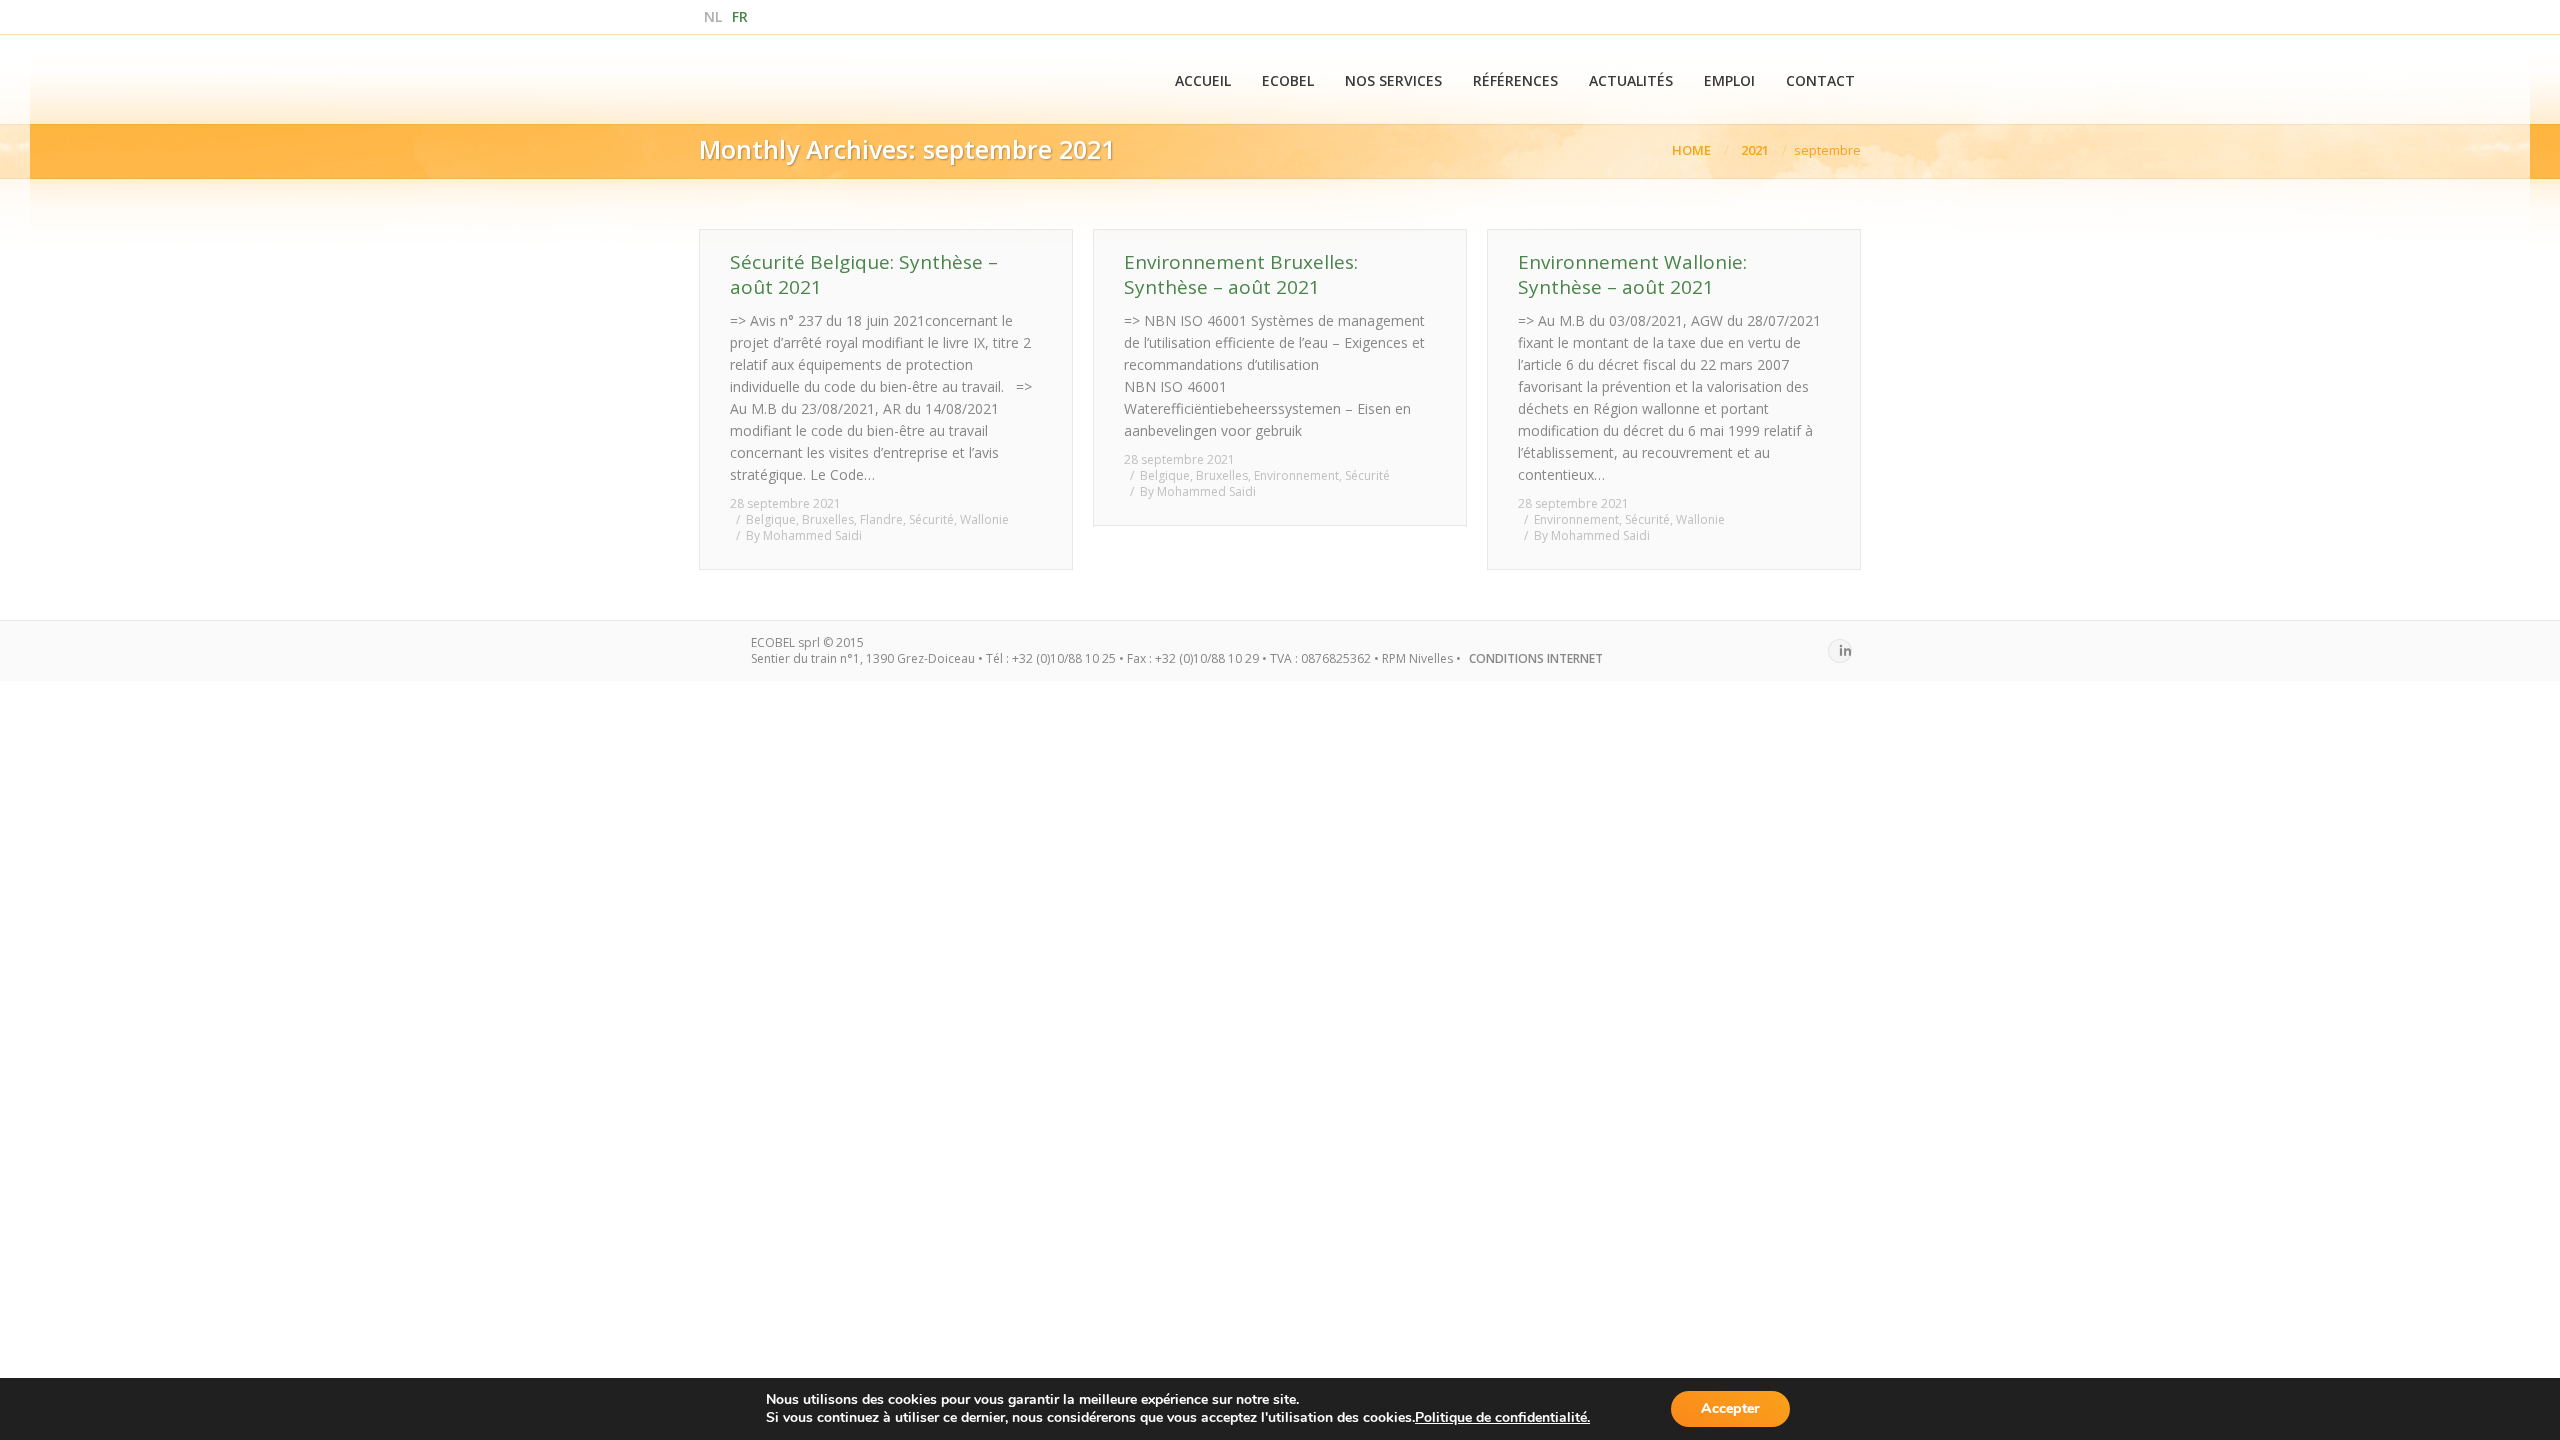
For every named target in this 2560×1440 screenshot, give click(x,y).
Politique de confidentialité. (1502, 1417)
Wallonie (984, 519)
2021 (1755, 150)
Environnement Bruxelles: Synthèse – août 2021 (1241, 275)
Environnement (1296, 475)
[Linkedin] (1840, 651)
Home (1691, 150)
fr (740, 16)
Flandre (881, 519)
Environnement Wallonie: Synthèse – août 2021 (1632, 275)
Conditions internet (1536, 658)
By (804, 536)
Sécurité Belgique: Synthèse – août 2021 (864, 275)
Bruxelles (828, 519)
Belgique (771, 519)
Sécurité (931, 519)
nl (713, 16)
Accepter (1730, 1408)
